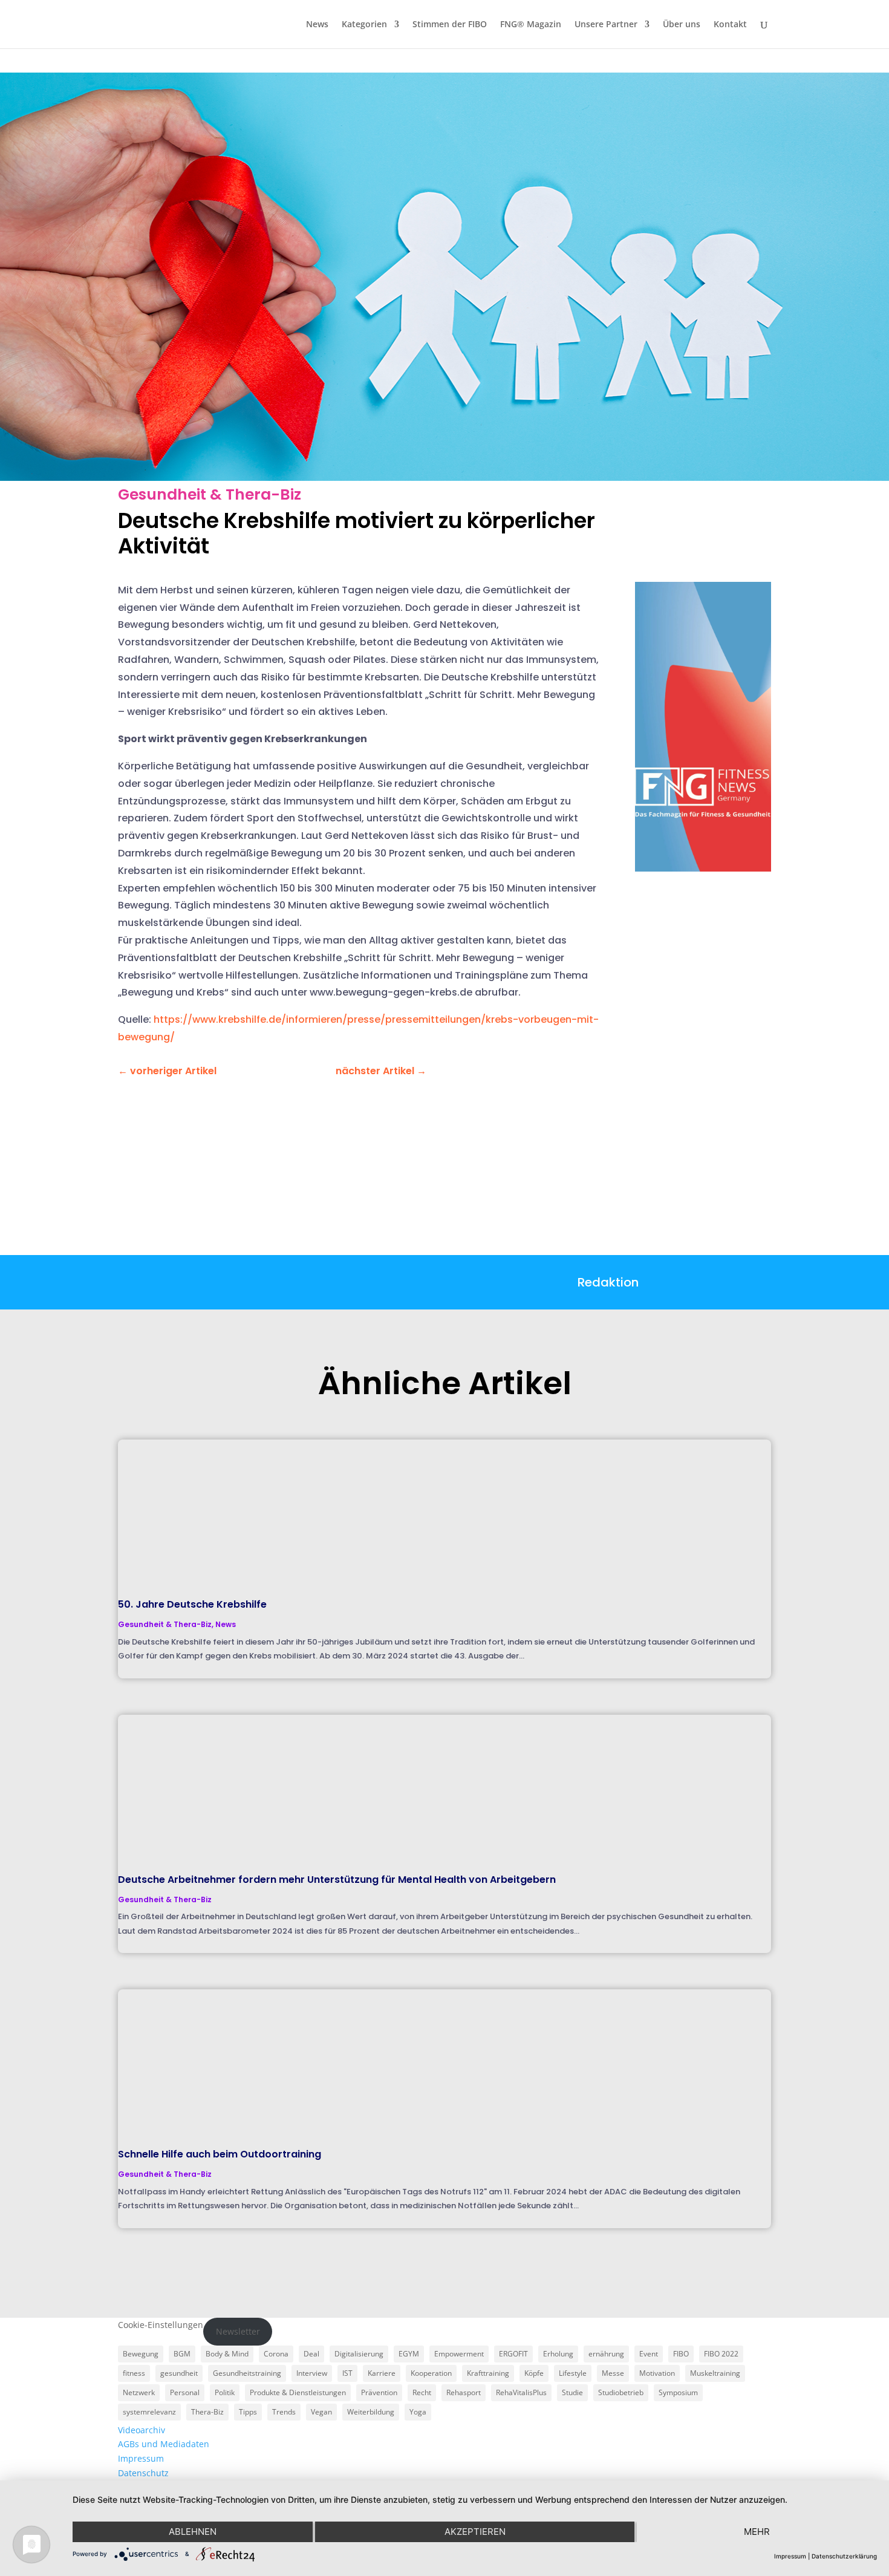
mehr (757, 2532)
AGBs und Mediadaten (164, 2444)
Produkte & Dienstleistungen (298, 2392)
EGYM (409, 2354)
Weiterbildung (371, 2412)
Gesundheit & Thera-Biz (210, 494)
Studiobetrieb (621, 2392)
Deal (311, 2354)
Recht (422, 2392)
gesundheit (179, 2373)
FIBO (681, 2354)
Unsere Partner (606, 25)
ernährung (606, 2354)
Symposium (678, 2392)
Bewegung (141, 2354)
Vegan (321, 2412)
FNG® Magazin (531, 25)
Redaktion (608, 1282)
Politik (225, 2392)
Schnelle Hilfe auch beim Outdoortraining (220, 2154)
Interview (312, 2373)
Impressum (141, 2458)
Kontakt (730, 25)
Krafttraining (488, 2373)
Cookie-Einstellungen (161, 2325)
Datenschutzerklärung (844, 2556)
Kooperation (431, 2373)
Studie (572, 2392)
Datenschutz (143, 2473)
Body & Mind (227, 2354)
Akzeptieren (475, 2532)
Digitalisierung (359, 2354)
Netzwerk (139, 2392)
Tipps (248, 2412)
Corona (276, 2354)
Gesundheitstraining (247, 2373)
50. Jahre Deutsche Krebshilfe (192, 1604)
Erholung (558, 2354)
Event (649, 2354)
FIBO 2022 (721, 2354)
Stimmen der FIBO (450, 25)
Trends (284, 2412)
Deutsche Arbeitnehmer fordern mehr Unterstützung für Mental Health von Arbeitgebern (337, 1880)
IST (347, 2373)
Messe (613, 2373)
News (317, 25)
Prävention (379, 2392)
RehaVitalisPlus (521, 2392)
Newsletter (238, 2331)
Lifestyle (573, 2373)
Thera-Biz (207, 2412)
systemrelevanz (149, 2412)
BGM (182, 2354)
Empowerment (459, 2354)
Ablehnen (193, 2532)
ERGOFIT (513, 2354)
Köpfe (534, 2373)
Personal (185, 2392)
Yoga (418, 2412)
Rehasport (464, 2392)
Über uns (682, 25)
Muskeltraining (715, 2373)
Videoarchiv (142, 2430)
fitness (134, 2373)
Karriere (382, 2373)
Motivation (657, 2373)
